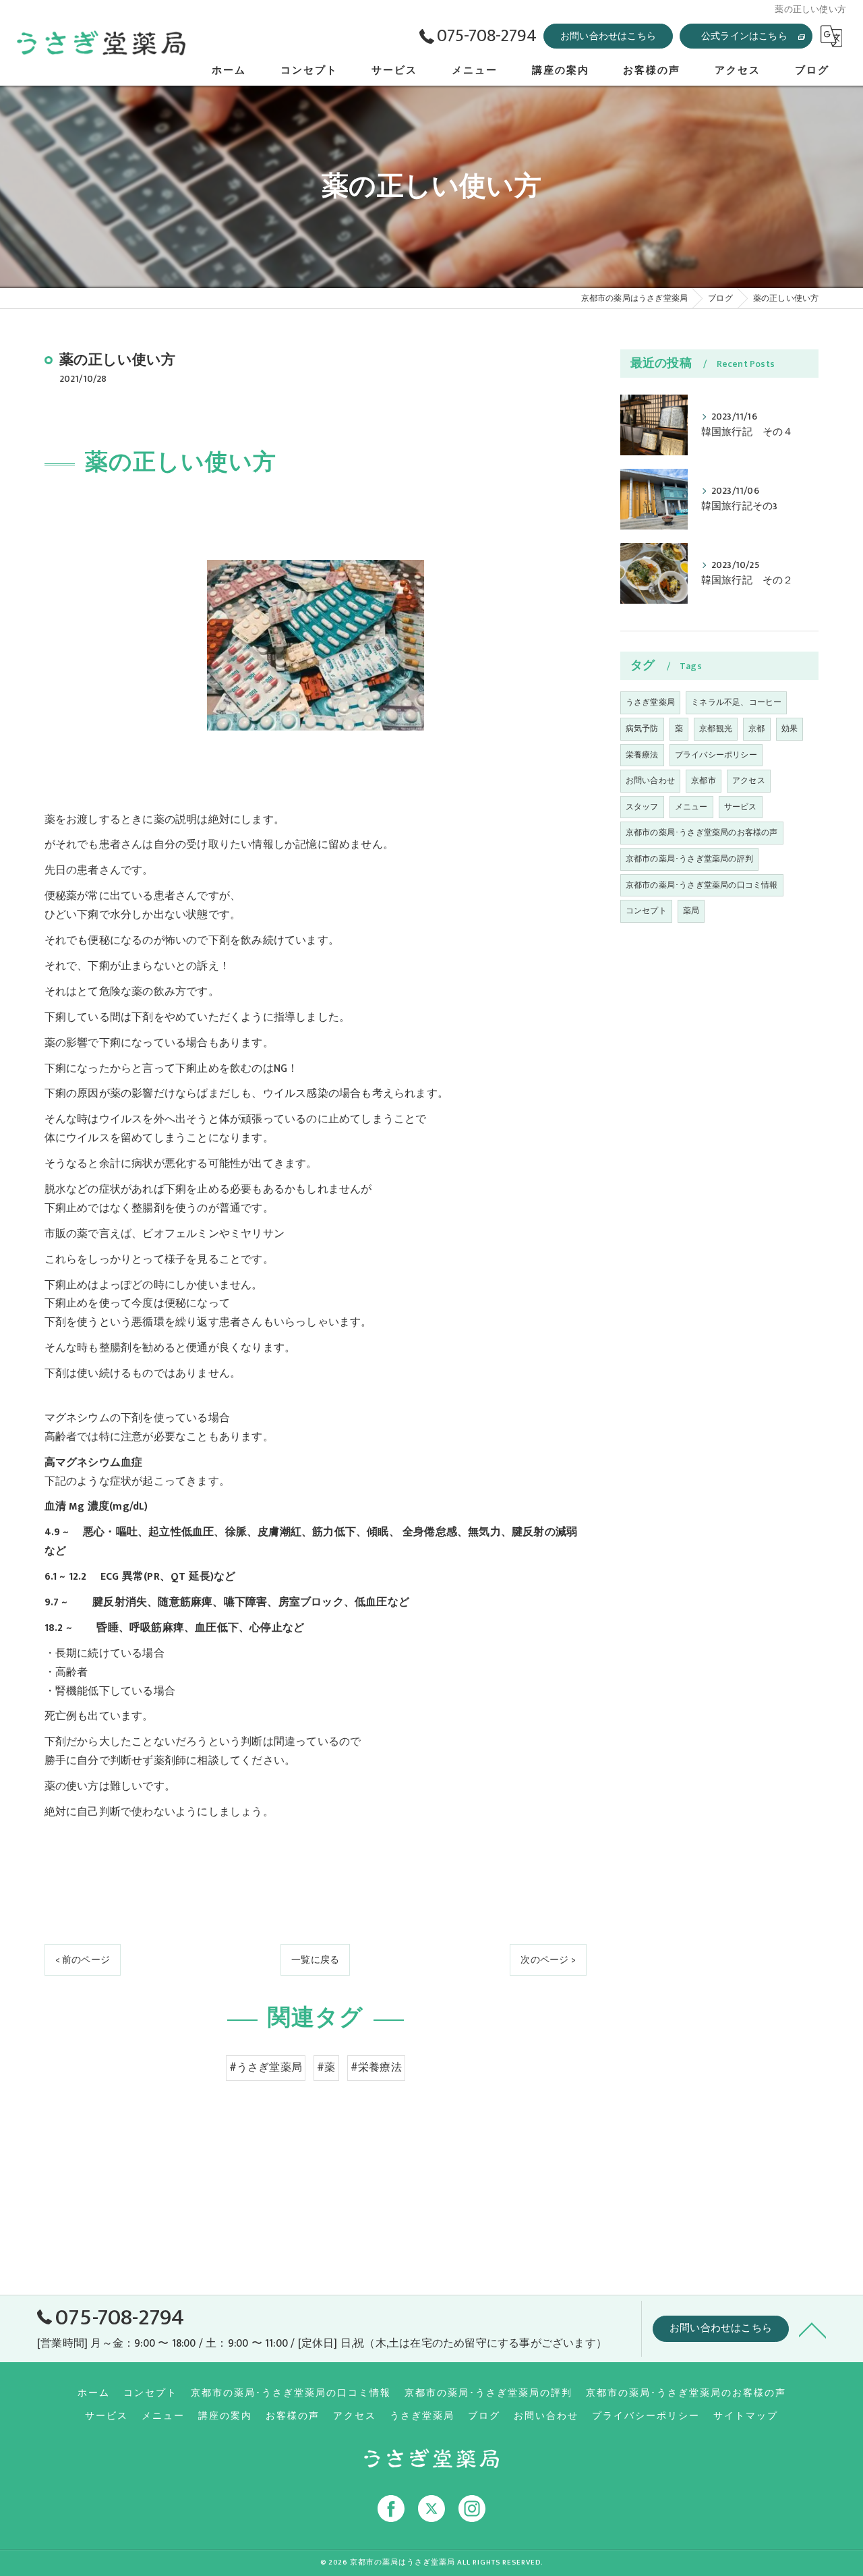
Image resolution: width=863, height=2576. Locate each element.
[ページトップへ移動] (812, 2329)
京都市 (704, 780)
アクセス (749, 780)
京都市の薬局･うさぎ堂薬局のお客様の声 (702, 832)
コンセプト (646, 911)
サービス (741, 807)
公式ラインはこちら (744, 36)
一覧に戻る (315, 1960)
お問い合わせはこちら (608, 36)
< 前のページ (83, 1960)
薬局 (691, 911)
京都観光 (716, 728)
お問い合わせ (650, 780)
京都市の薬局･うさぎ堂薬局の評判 (689, 859)
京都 (756, 728)
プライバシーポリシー (716, 755)
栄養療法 (642, 755)
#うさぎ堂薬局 (266, 2067)
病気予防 (642, 728)
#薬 (326, 2067)
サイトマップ (746, 2416)
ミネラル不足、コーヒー (736, 702)
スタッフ (642, 807)
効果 (790, 728)
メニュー (691, 807)
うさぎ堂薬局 (650, 702)
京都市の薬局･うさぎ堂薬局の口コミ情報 (702, 885)
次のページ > (548, 1960)
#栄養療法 (376, 2067)
